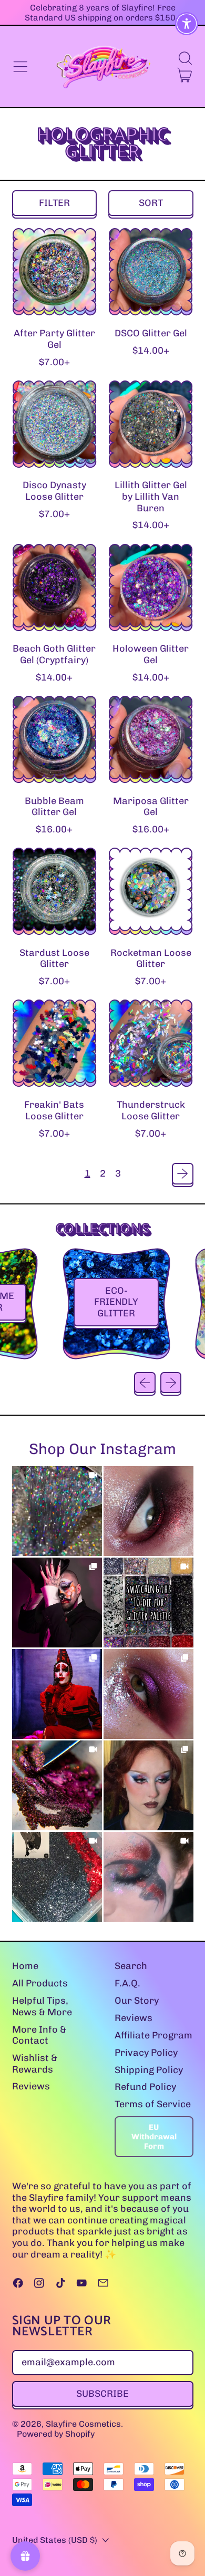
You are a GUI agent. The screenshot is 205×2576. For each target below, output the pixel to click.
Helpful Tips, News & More (42, 2006)
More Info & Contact (39, 2035)
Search (131, 1966)
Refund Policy (145, 2087)
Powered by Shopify (56, 2434)
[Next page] (183, 1174)
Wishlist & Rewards (35, 2064)
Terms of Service (153, 2104)
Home (25, 1966)
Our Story (137, 2001)
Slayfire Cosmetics (83, 2424)
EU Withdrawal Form (154, 2137)
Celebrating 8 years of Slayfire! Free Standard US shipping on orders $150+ (103, 13)
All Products (40, 1983)
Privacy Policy (146, 2053)
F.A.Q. (127, 1983)
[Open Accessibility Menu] (187, 24)
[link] (57, 1511)
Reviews (31, 2086)
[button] (185, 58)
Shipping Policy (149, 2070)
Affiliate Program (153, 2035)
